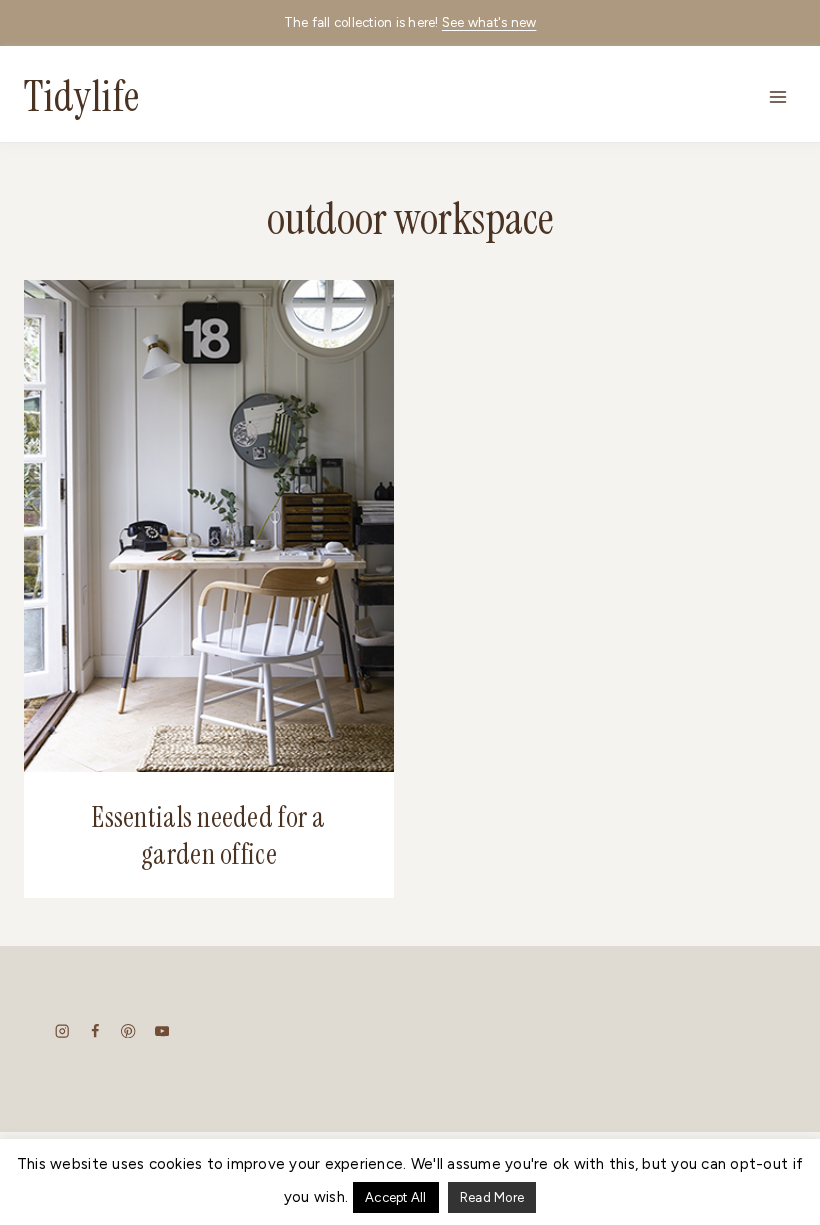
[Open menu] (777, 96)
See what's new (489, 22)
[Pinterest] (128, 1030)
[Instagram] (62, 1030)
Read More (492, 1197)
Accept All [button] (396, 1197)
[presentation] (209, 526)
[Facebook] (95, 1030)
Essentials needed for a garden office (208, 835)
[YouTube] (161, 1030)
